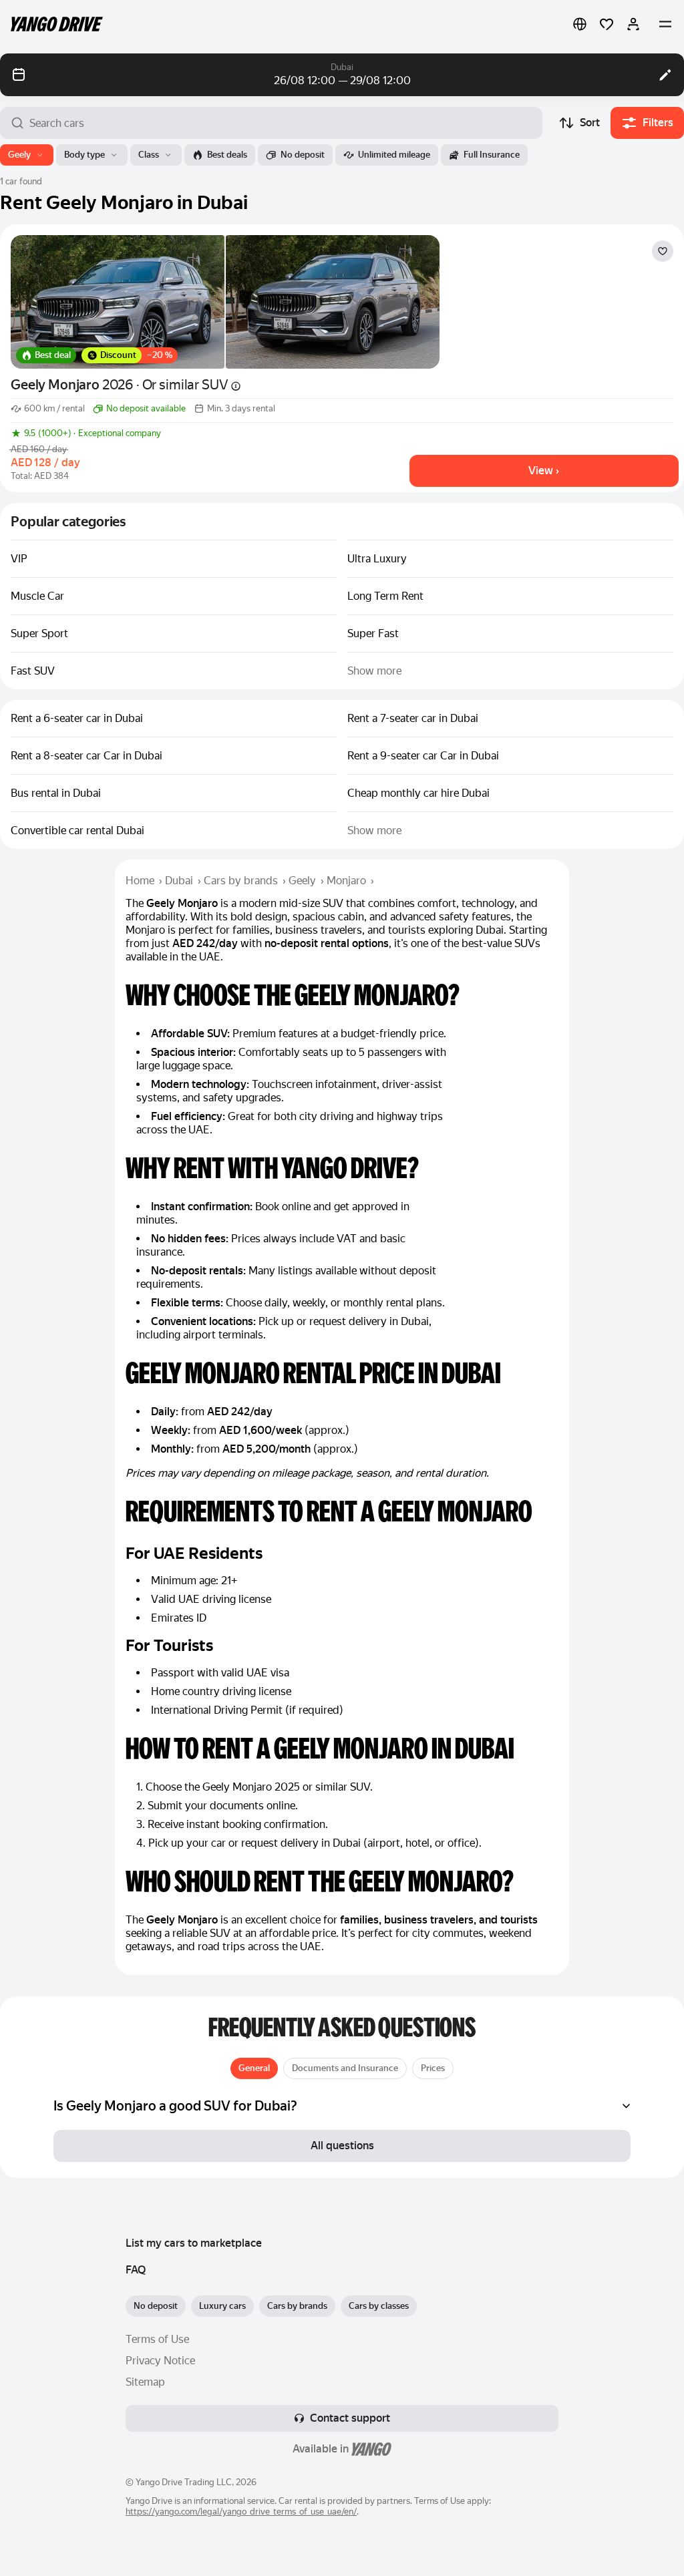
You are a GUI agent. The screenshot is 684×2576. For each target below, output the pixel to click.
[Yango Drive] (57, 24)
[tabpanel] (342, 2106)
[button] (580, 24)
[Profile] (633, 24)
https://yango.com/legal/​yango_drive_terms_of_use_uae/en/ (241, 2512)
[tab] (254, 2068)
